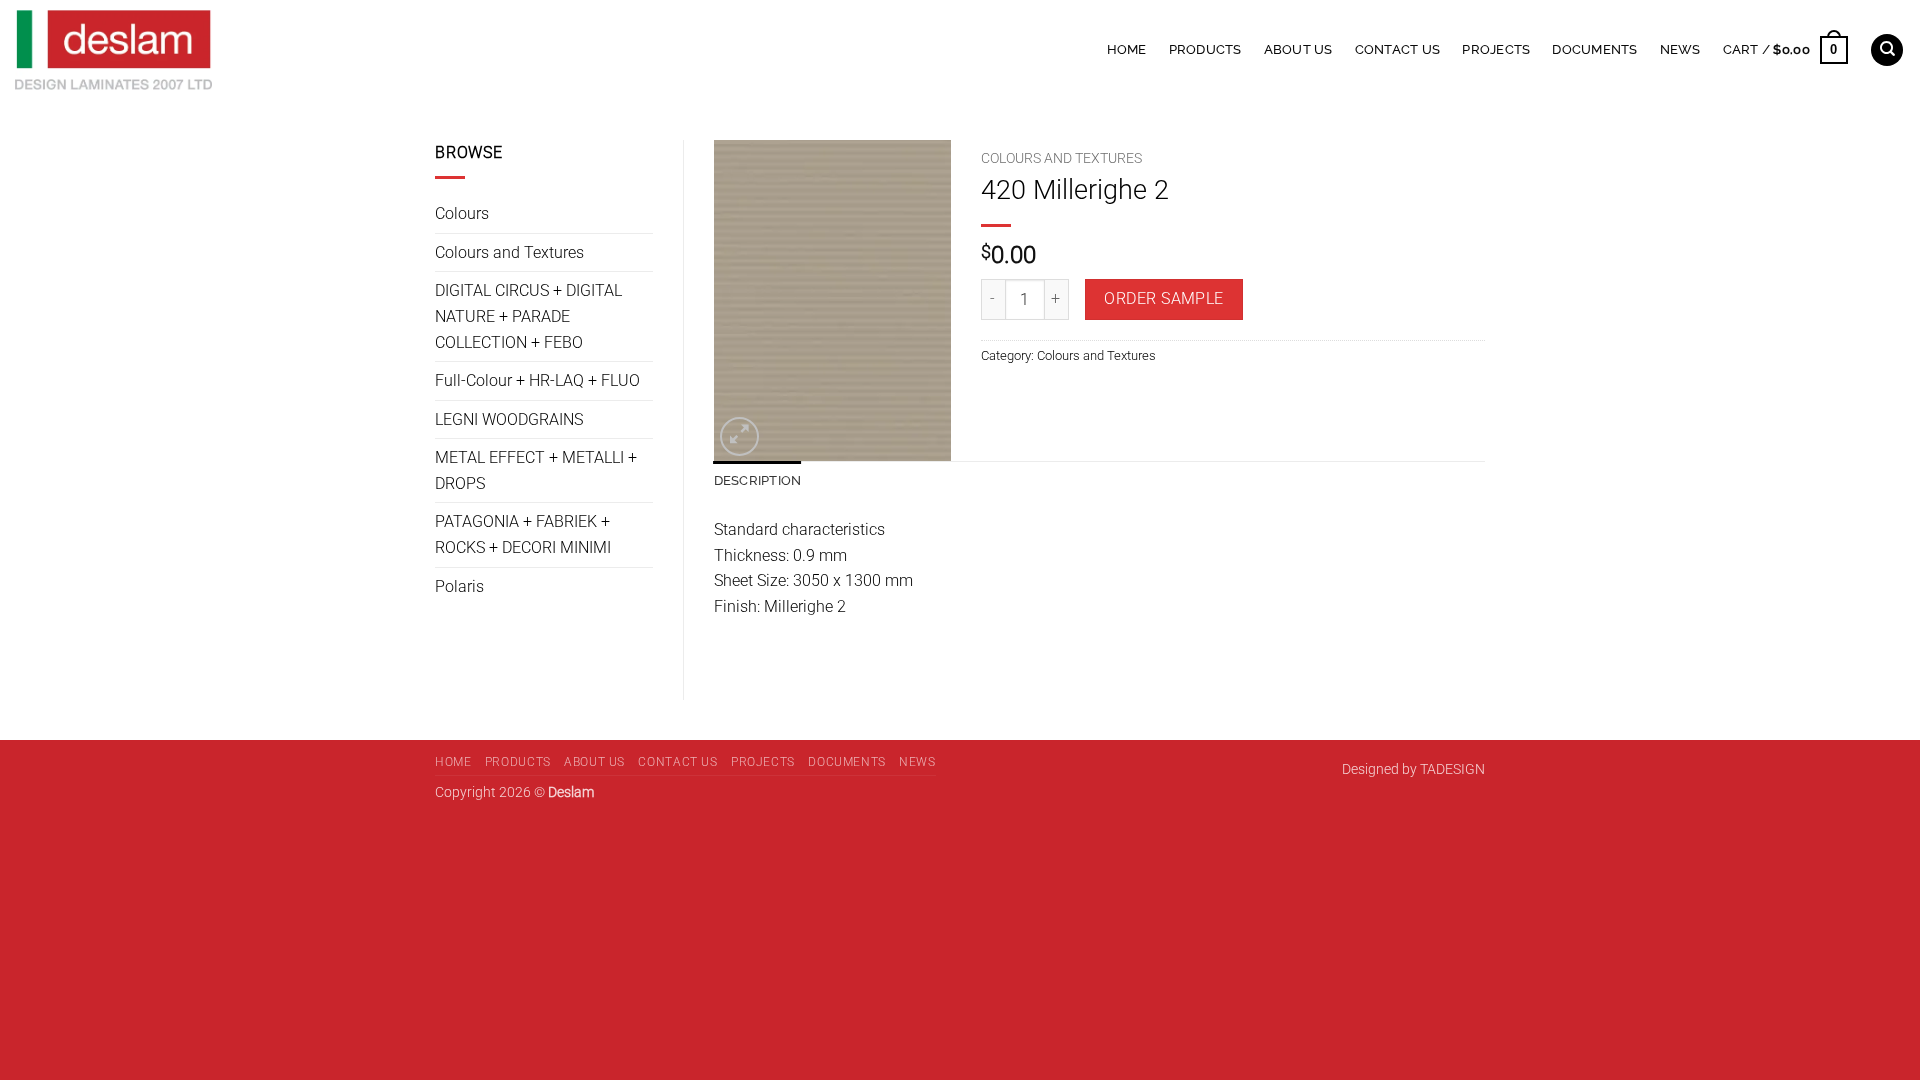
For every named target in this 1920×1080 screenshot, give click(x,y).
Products (1205, 49)
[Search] (1887, 50)
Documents (1594, 49)
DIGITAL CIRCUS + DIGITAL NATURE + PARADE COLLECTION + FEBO (528, 316)
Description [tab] (758, 480)
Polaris (459, 586)
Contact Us (1398, 49)
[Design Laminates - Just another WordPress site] (272, 50)
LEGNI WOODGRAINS (509, 419)
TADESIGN (1452, 769)
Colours (462, 213)
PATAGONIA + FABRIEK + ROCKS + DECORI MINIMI (523, 534)
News (1680, 49)
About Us (1298, 49)
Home (1127, 49)
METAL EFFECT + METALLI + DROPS (536, 470)
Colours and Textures (509, 252)
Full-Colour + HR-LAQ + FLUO (537, 380)
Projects (1496, 49)
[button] (1785, 50)
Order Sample (1164, 299)
